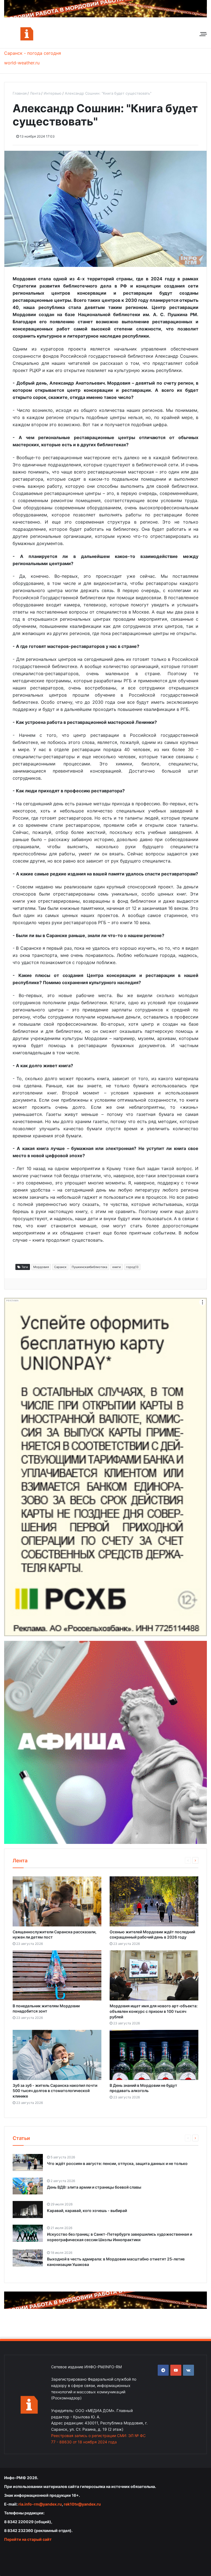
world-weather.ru (22, 63)
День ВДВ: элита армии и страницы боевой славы (94, 2187)
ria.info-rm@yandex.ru (40, 2504)
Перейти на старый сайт (28, 2539)
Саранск (60, 1267)
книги (117, 1267)
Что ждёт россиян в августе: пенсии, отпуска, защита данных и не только (117, 2163)
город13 (132, 1267)
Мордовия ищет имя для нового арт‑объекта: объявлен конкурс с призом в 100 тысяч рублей (154, 2011)
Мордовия (41, 1267)
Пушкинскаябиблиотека (89, 1267)
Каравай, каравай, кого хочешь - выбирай (87, 2210)
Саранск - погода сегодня (33, 53)
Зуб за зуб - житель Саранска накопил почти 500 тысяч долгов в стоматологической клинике (55, 2091)
